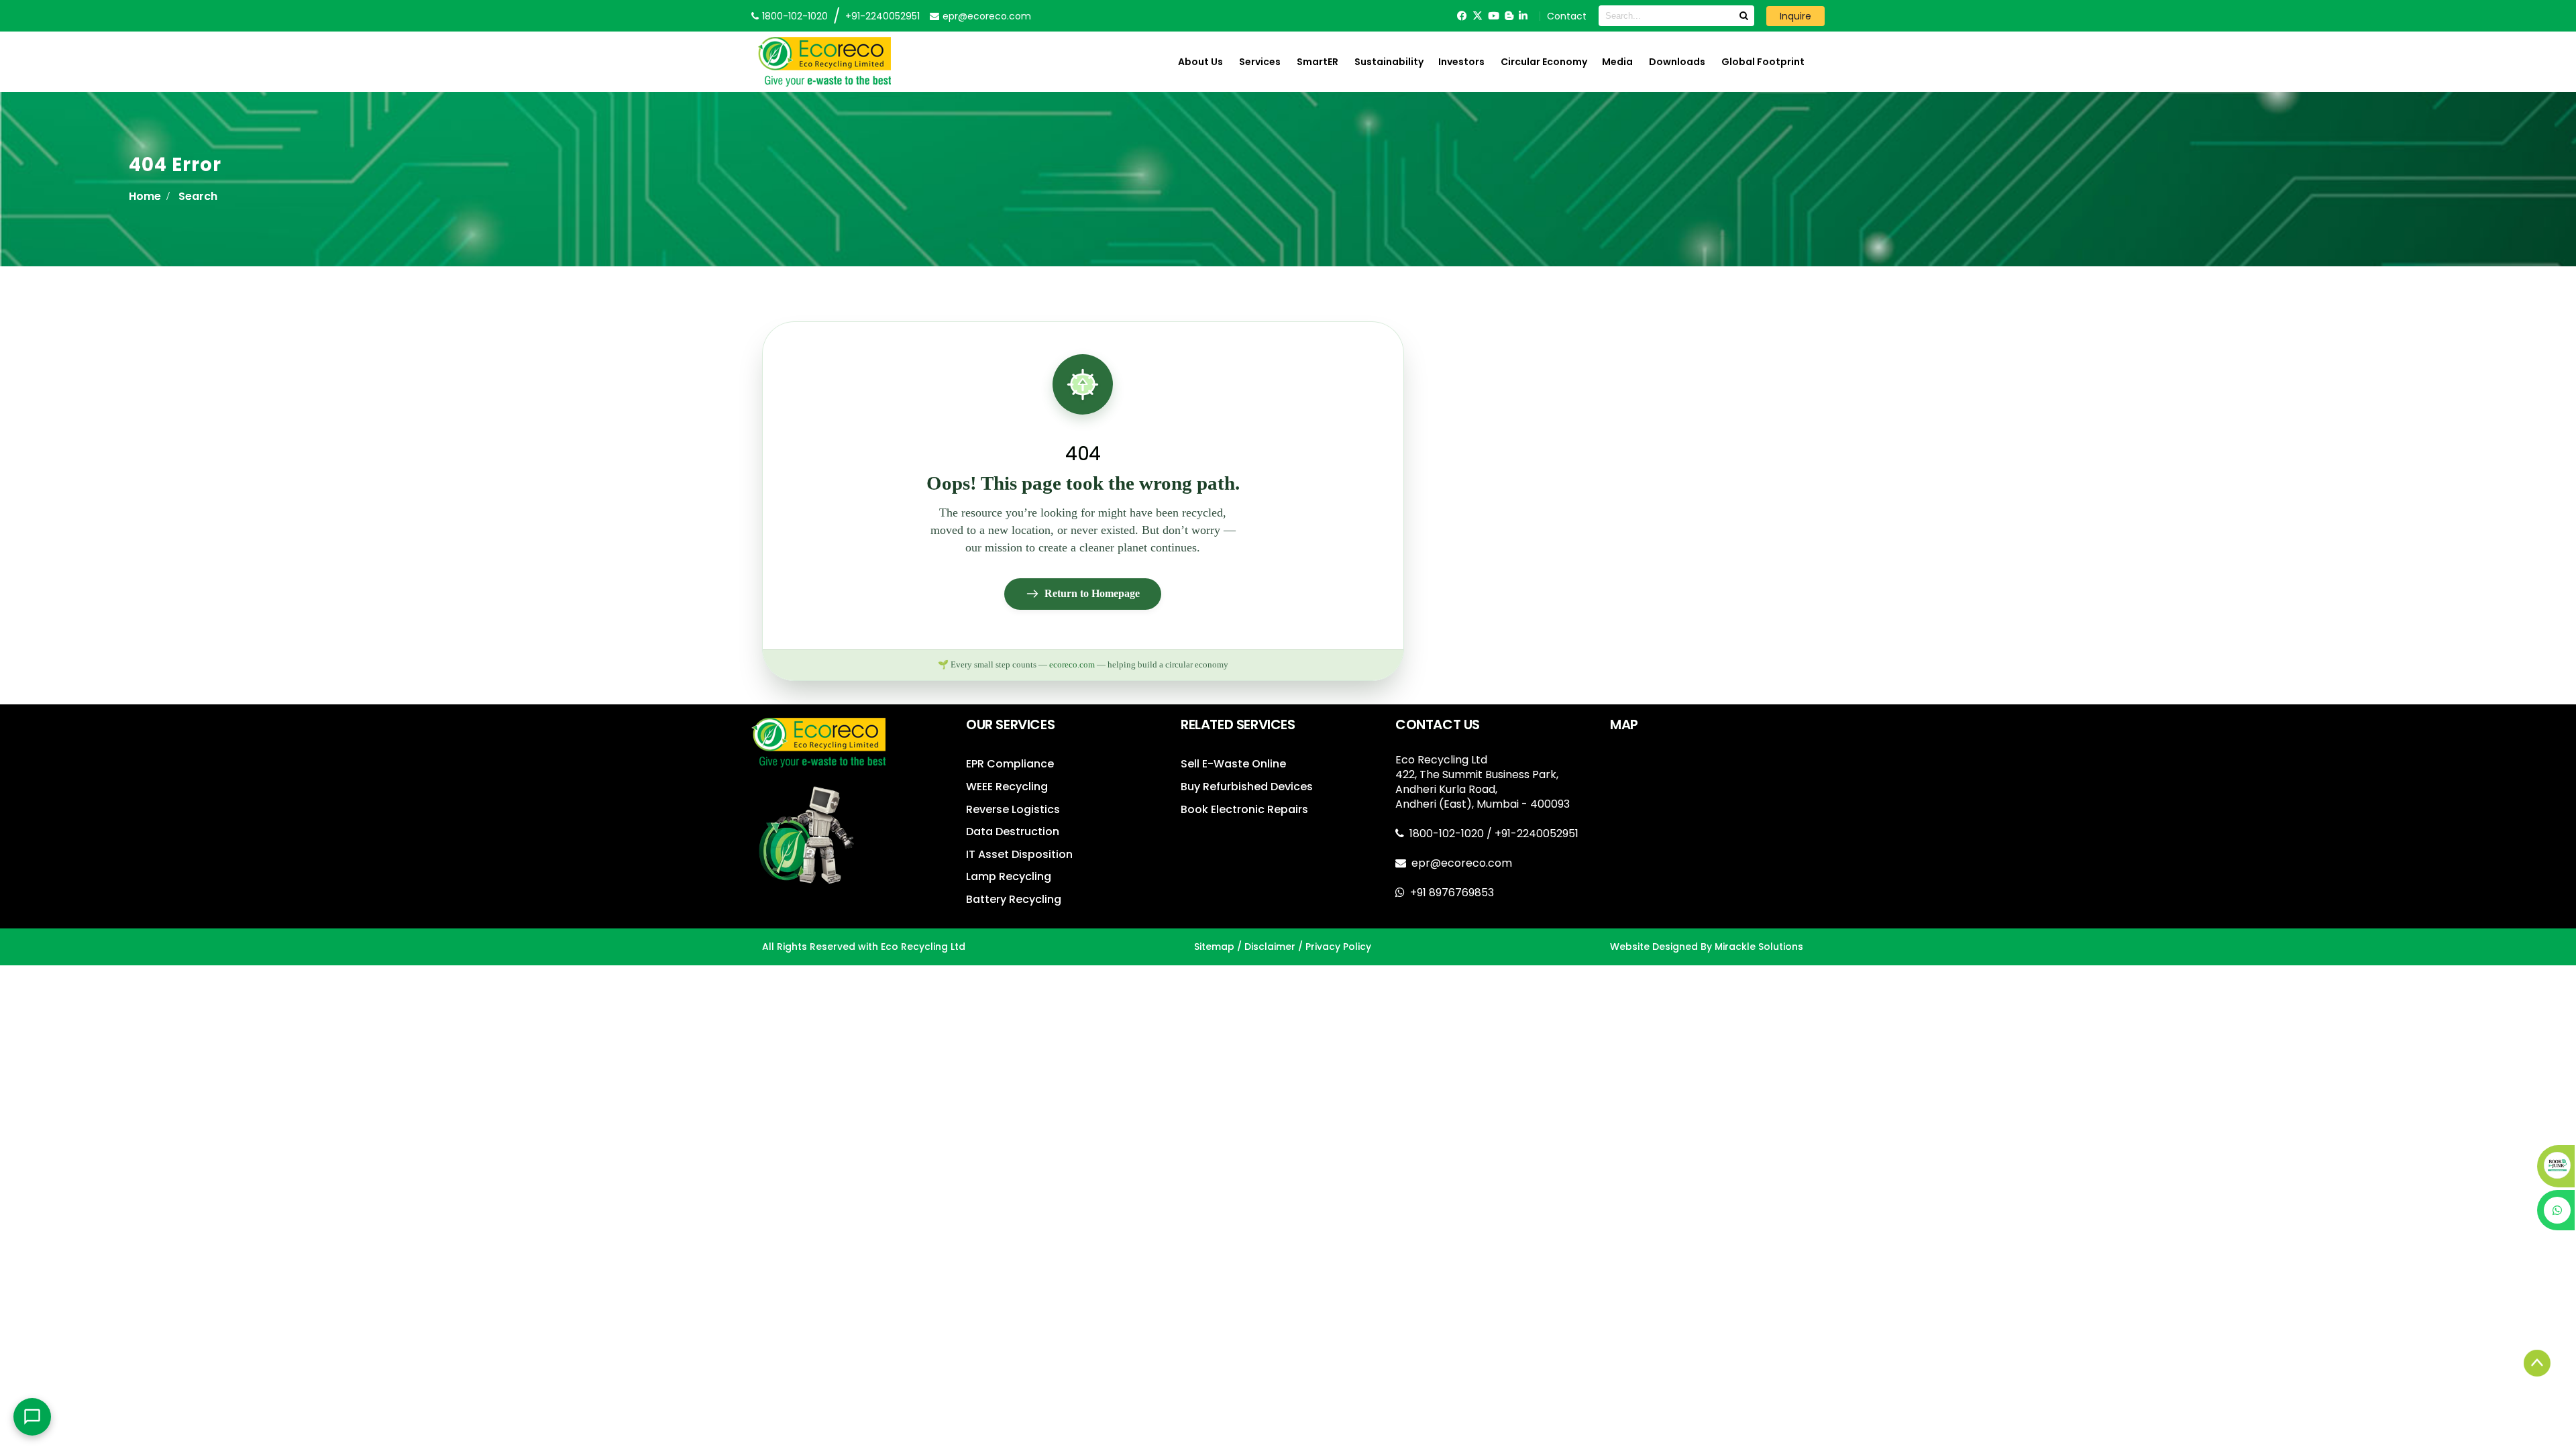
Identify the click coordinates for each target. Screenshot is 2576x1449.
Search (198, 196)
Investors (1461, 62)
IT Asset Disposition (1019, 854)
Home (145, 196)
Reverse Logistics (1013, 809)
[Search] (1743, 16)
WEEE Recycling (1007, 787)
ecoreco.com (1072, 665)
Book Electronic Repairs (1244, 809)
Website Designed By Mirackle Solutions (1707, 947)
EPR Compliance (1010, 764)
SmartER (1318, 62)
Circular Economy (1544, 62)
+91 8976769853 (1452, 893)
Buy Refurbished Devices (1247, 787)
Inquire (1795, 16)
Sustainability (1389, 62)
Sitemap (1214, 947)
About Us (1200, 62)
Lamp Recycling (1009, 876)
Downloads (1677, 62)
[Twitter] (1478, 16)
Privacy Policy (1338, 947)
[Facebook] (1462, 16)
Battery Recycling (1014, 899)
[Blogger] (1509, 16)
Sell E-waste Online (1233, 764)
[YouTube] (1494, 16)
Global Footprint (1763, 62)
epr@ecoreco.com (1462, 863)
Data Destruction (1013, 831)
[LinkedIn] (1523, 16)
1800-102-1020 (1448, 834)
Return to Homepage (1092, 593)
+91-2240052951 (882, 16)
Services (1260, 62)
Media (1617, 62)
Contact (1567, 16)
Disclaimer (1270, 947)
